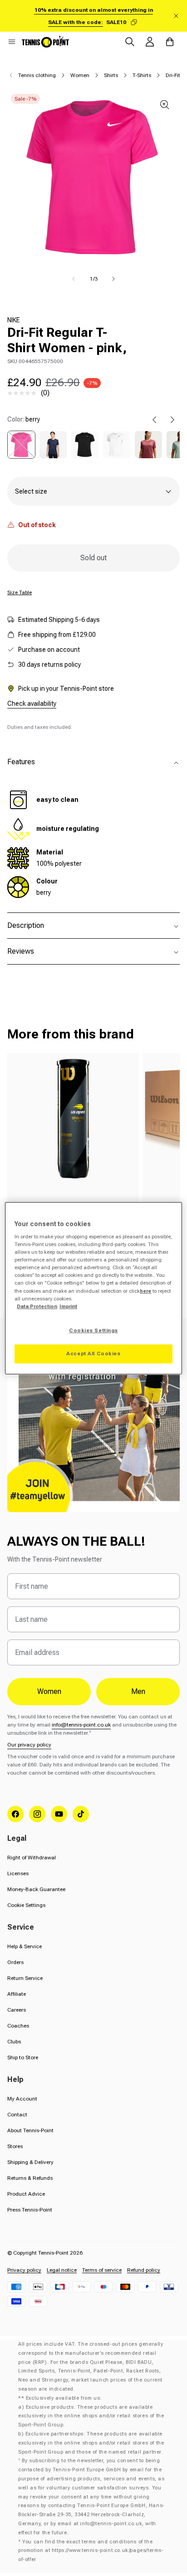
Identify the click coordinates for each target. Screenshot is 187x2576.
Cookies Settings (93, 1330)
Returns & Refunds (30, 2178)
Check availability (32, 703)
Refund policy (144, 2270)
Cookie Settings (26, 1905)
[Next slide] (172, 420)
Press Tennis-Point (30, 2210)
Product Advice (26, 2194)
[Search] (130, 42)
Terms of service (102, 2270)
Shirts (111, 75)
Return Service (25, 1978)
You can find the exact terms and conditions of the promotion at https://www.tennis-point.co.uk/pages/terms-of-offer (91, 2551)
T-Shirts (142, 75)
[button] (12, 42)
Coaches (18, 2026)
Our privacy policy (29, 1745)
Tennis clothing (37, 75)
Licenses (18, 1873)
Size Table (20, 592)
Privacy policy (24, 2270)
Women (80, 75)
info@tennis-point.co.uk (81, 1725)
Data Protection (37, 1306)
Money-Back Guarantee (36, 1889)
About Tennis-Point (30, 2130)
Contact (17, 2115)
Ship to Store (23, 2057)
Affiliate (17, 1994)
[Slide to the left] (74, 279)
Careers (17, 2010)
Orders (15, 1962)
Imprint (68, 1306)
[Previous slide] (154, 420)
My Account (22, 2099)
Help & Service (25, 1946)
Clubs (14, 2042)
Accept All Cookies (93, 1353)
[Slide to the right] (113, 279)
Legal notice (62, 2270)
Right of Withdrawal (32, 1858)
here (145, 1291)
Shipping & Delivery (30, 2162)
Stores (15, 2146)
